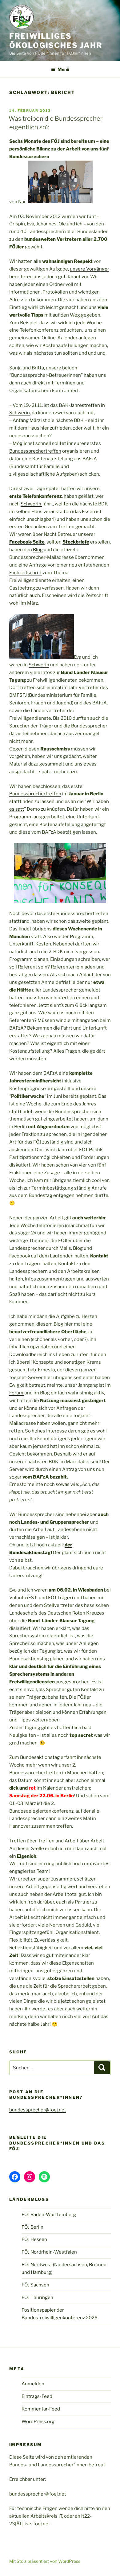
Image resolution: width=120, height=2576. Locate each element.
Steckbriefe (76, 542)
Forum (17, 1393)
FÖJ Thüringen (37, 2297)
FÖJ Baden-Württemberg (49, 2215)
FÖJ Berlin (32, 2227)
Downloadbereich (28, 1354)
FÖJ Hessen (34, 2239)
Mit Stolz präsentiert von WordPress (45, 2561)
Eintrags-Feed (37, 2396)
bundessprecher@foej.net (38, 2110)
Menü (63, 69)
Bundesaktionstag (40, 1757)
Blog (38, 550)
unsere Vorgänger (90, 269)
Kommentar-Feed (41, 2409)
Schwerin (31, 504)
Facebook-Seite (27, 542)
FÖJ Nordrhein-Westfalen (49, 2252)
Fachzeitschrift (26, 573)
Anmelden (33, 2384)
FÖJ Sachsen (35, 2285)
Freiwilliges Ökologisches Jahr (56, 41)
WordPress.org (38, 2422)
